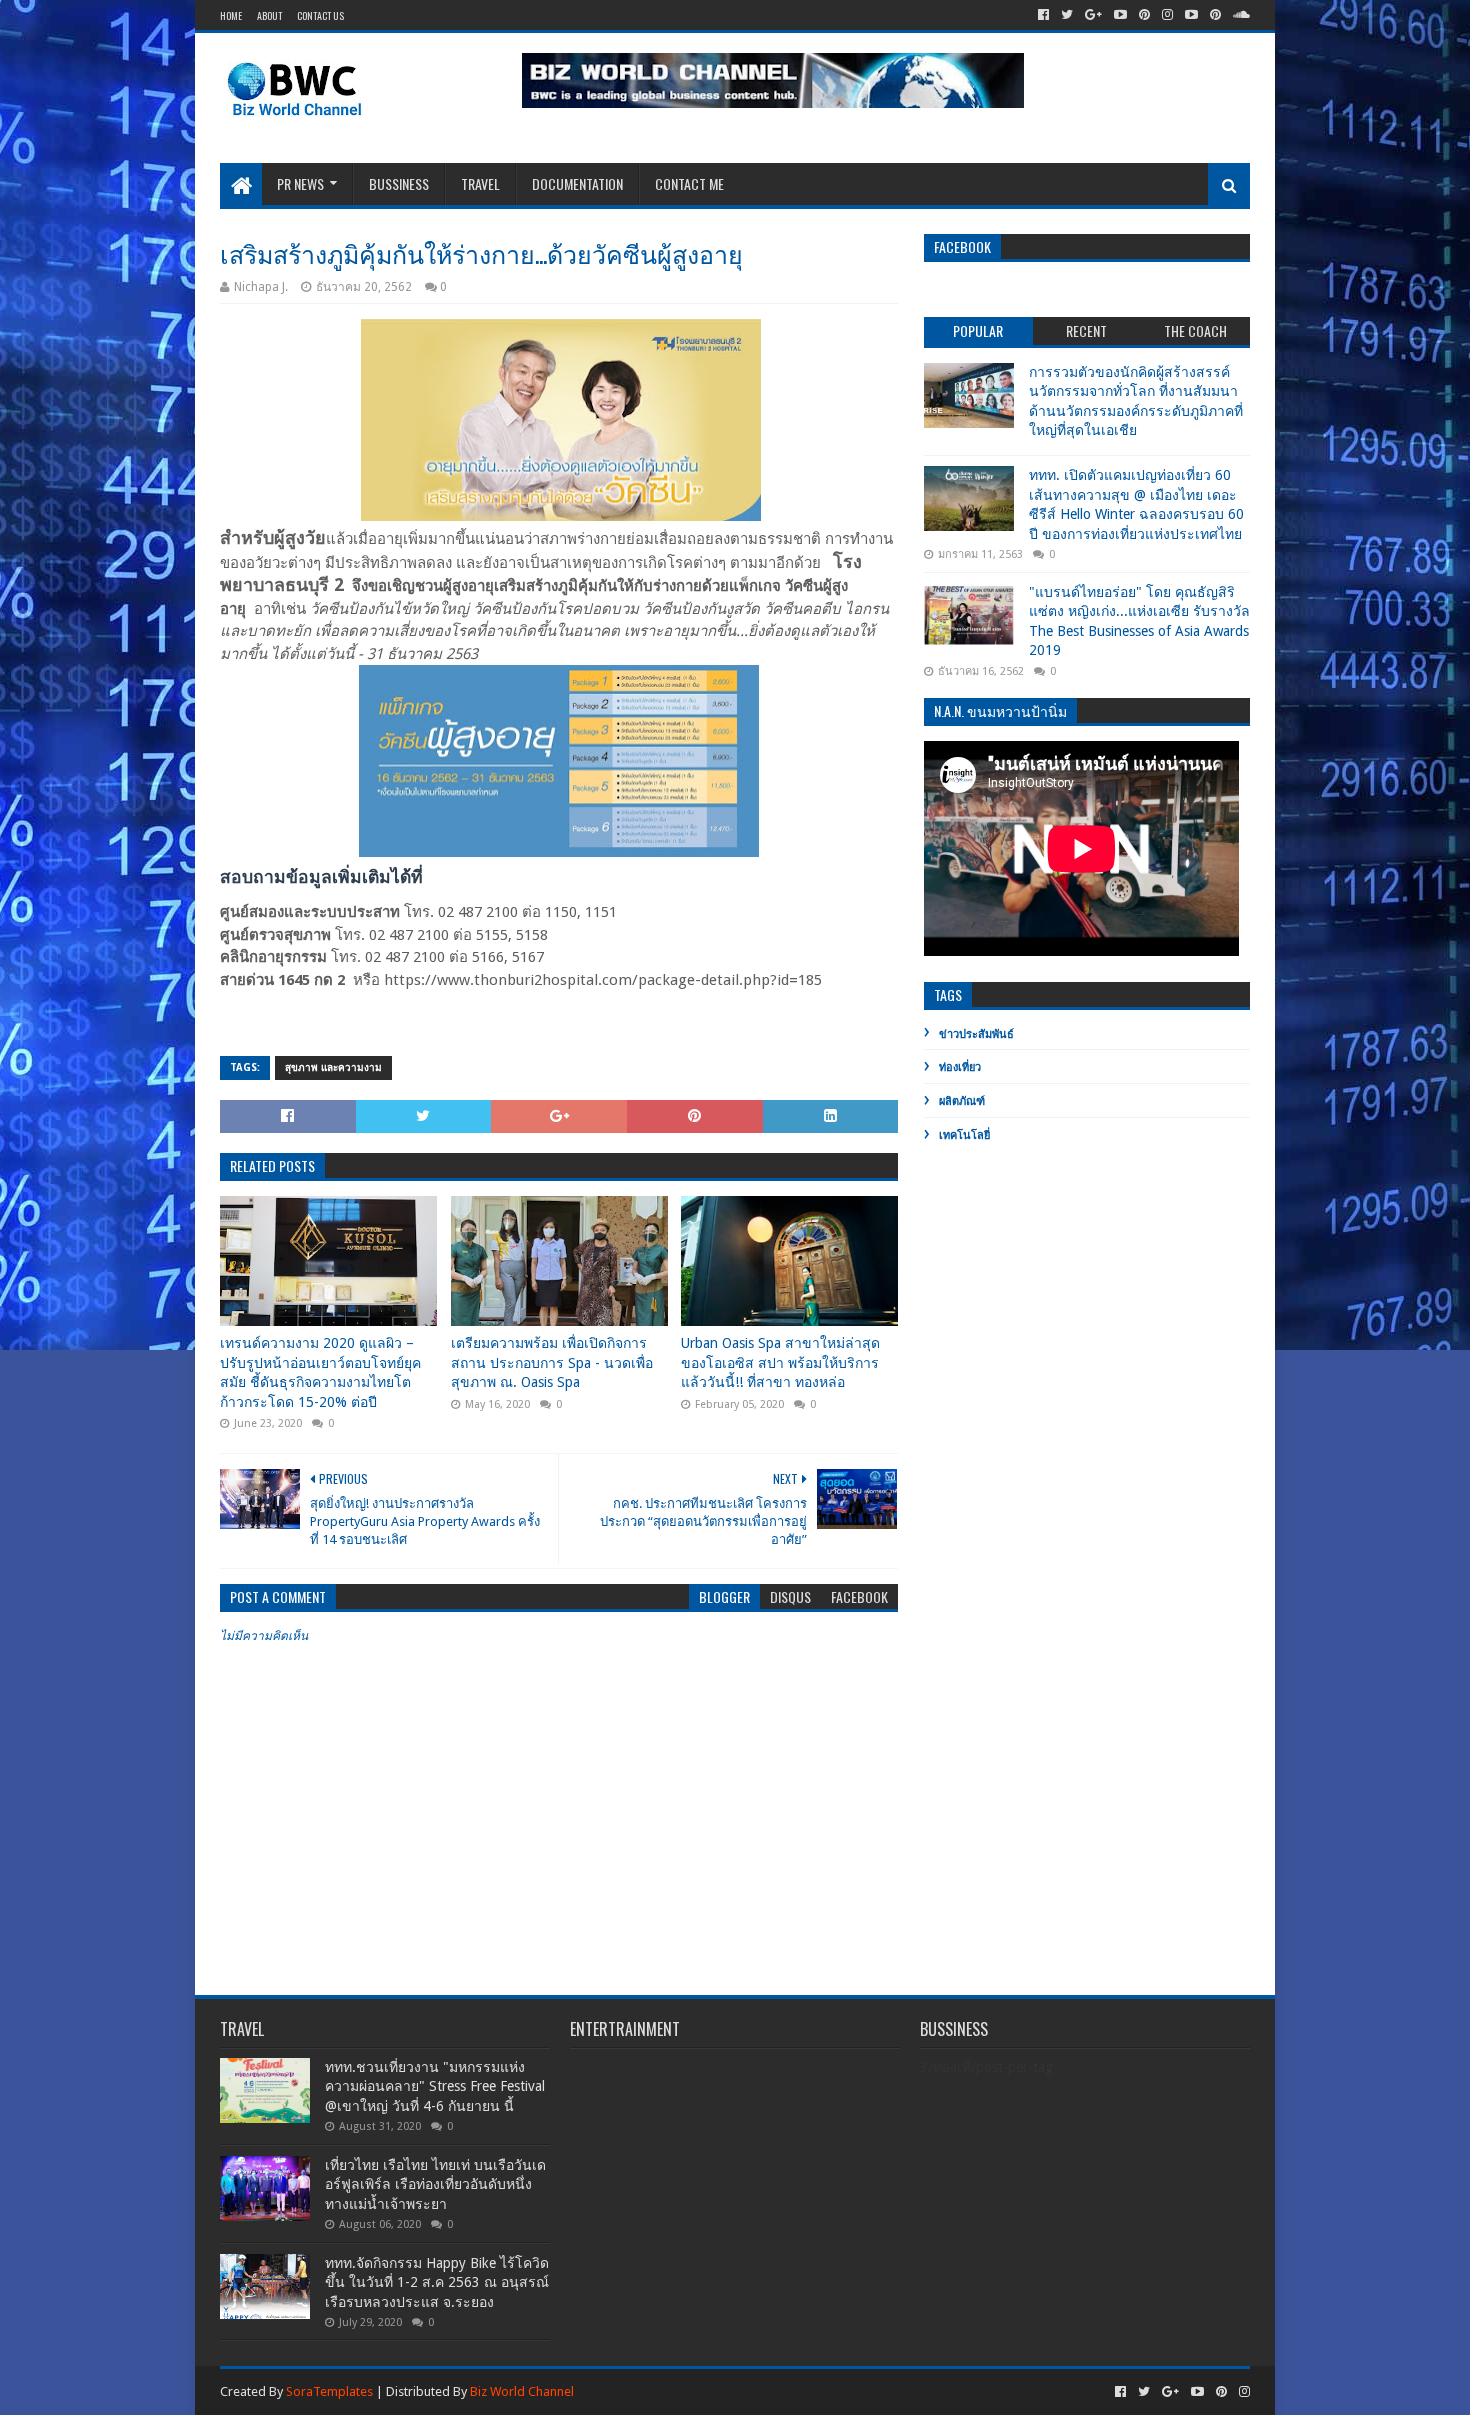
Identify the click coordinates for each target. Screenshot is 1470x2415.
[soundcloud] (1239, 15)
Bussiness (399, 183)
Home (231, 15)
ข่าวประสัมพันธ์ (976, 1034)
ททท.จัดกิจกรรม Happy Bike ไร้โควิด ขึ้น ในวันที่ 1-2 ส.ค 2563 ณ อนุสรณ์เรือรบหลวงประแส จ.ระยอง (437, 2282)
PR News (300, 183)
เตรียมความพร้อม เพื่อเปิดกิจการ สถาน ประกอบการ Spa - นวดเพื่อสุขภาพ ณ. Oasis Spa (552, 1362)
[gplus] (1093, 15)
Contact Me (689, 183)
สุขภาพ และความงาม (333, 1067)
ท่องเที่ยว (960, 1067)
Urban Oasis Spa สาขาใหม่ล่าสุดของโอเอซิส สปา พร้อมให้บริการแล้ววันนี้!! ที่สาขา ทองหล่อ (780, 1362)
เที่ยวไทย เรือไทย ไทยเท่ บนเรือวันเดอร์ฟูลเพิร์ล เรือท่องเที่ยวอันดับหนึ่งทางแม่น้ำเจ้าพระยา (435, 2184)
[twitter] (1067, 15)
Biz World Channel (522, 2391)
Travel (480, 183)
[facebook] (1043, 15)
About (269, 15)
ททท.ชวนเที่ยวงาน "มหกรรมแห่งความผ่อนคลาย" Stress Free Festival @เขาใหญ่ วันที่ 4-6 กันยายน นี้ (435, 2086)
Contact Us (320, 15)
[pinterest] (1144, 15)
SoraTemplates (329, 2391)
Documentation (577, 183)
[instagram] (1167, 15)
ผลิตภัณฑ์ (962, 1101)
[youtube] (1120, 15)
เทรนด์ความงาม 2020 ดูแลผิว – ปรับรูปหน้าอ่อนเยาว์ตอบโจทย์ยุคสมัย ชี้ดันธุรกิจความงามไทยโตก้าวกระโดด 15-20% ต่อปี (320, 1372)
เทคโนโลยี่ (964, 1135)
